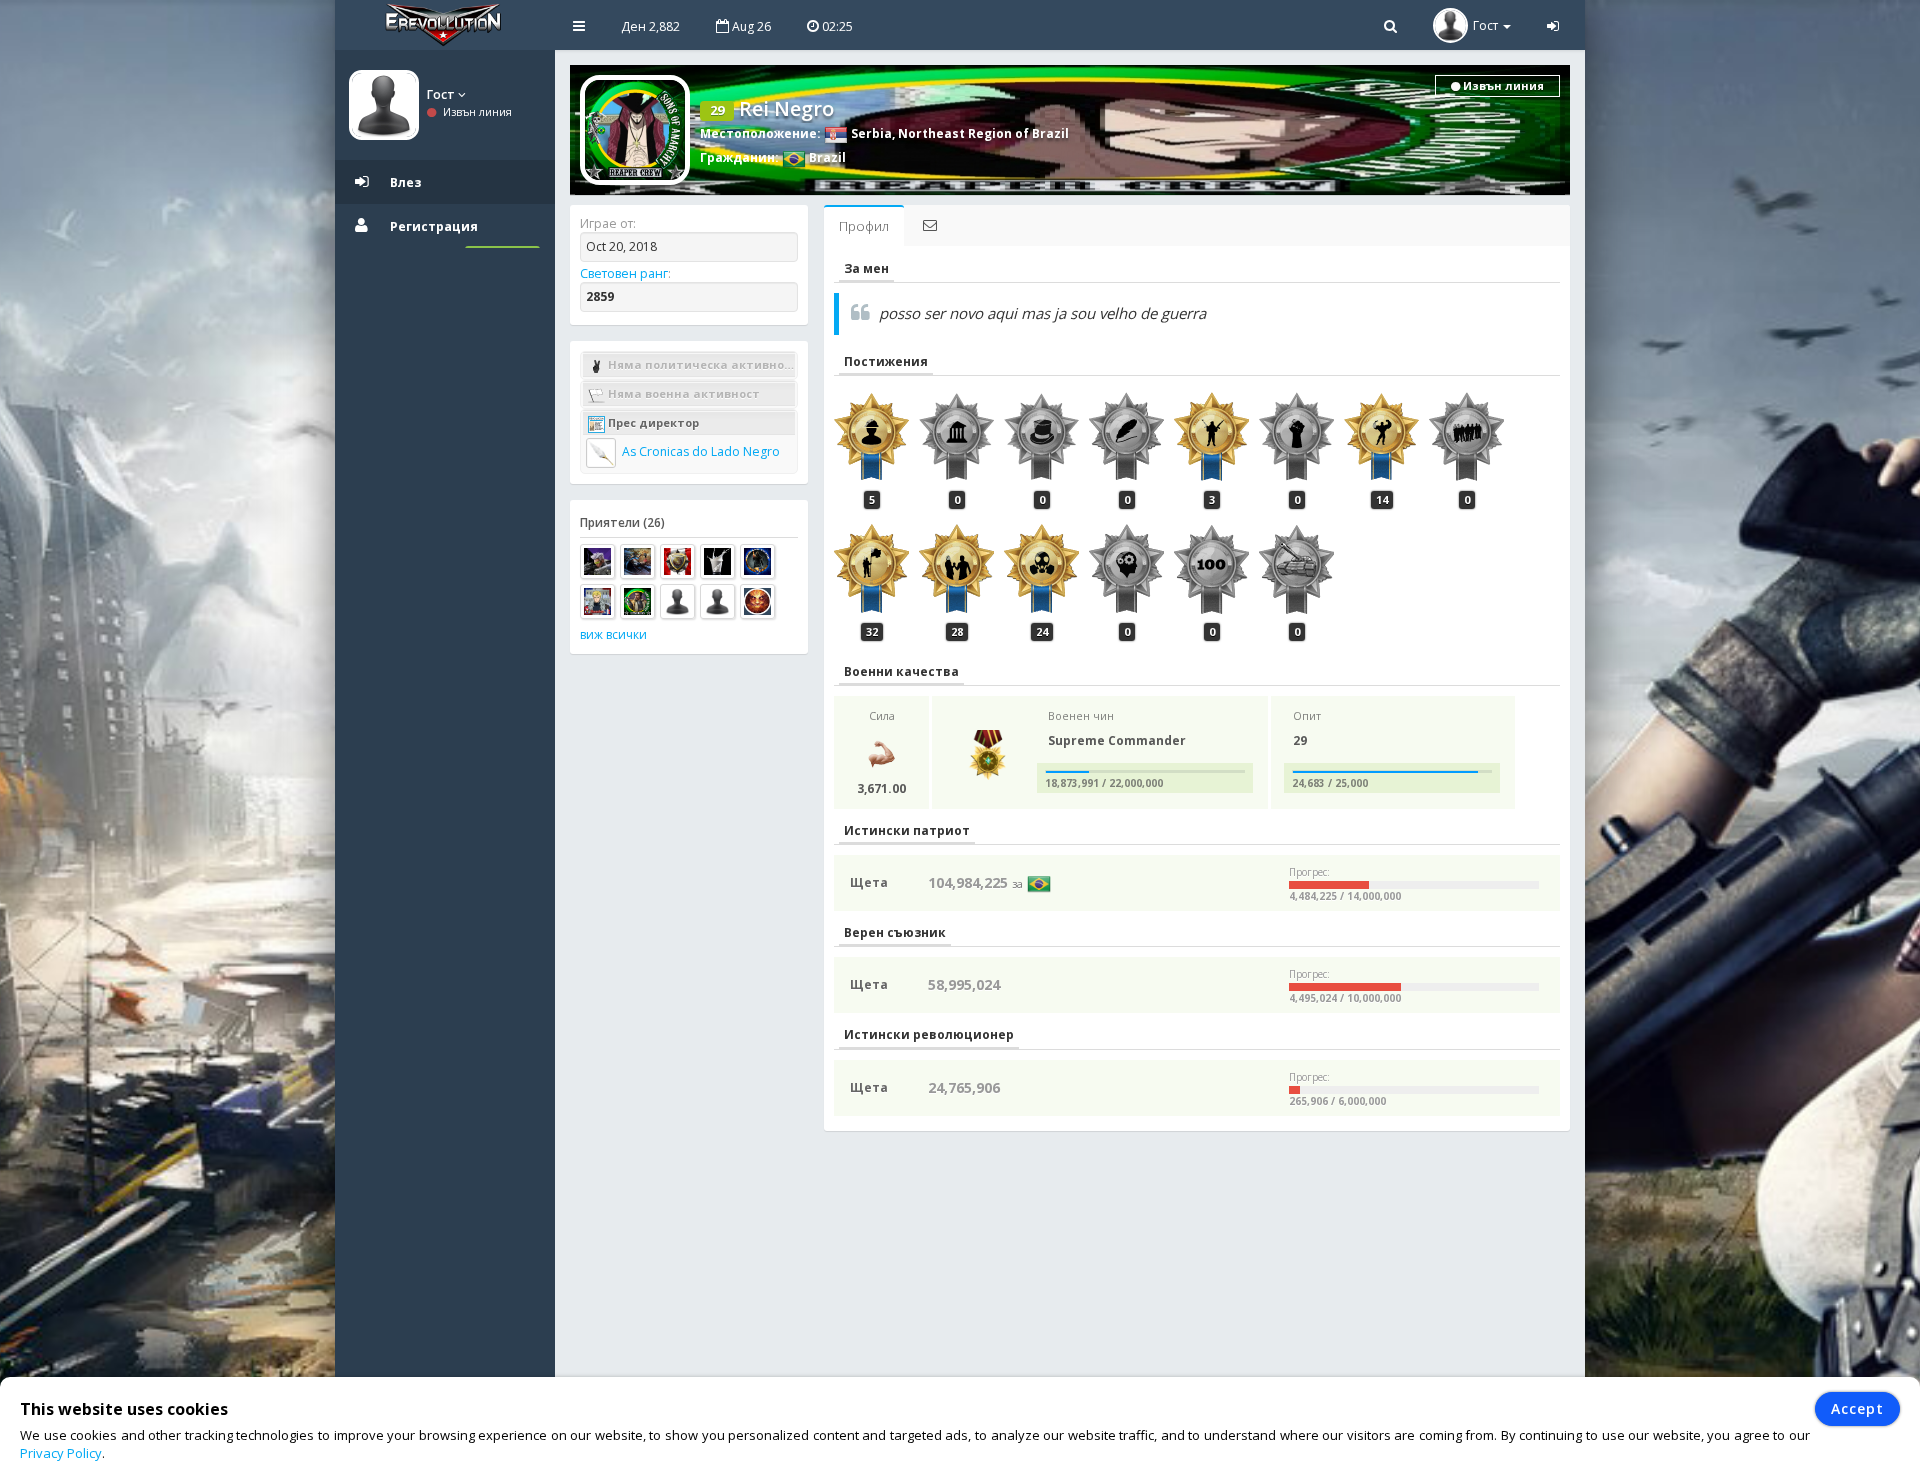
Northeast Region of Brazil (983, 133)
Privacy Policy (61, 1453)
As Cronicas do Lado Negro (699, 451)
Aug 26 (750, 26)
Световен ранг (624, 273)
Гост (442, 94)
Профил (864, 226)
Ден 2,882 (650, 26)
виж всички (613, 634)
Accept (1857, 1408)
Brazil (826, 157)
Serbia (870, 133)
